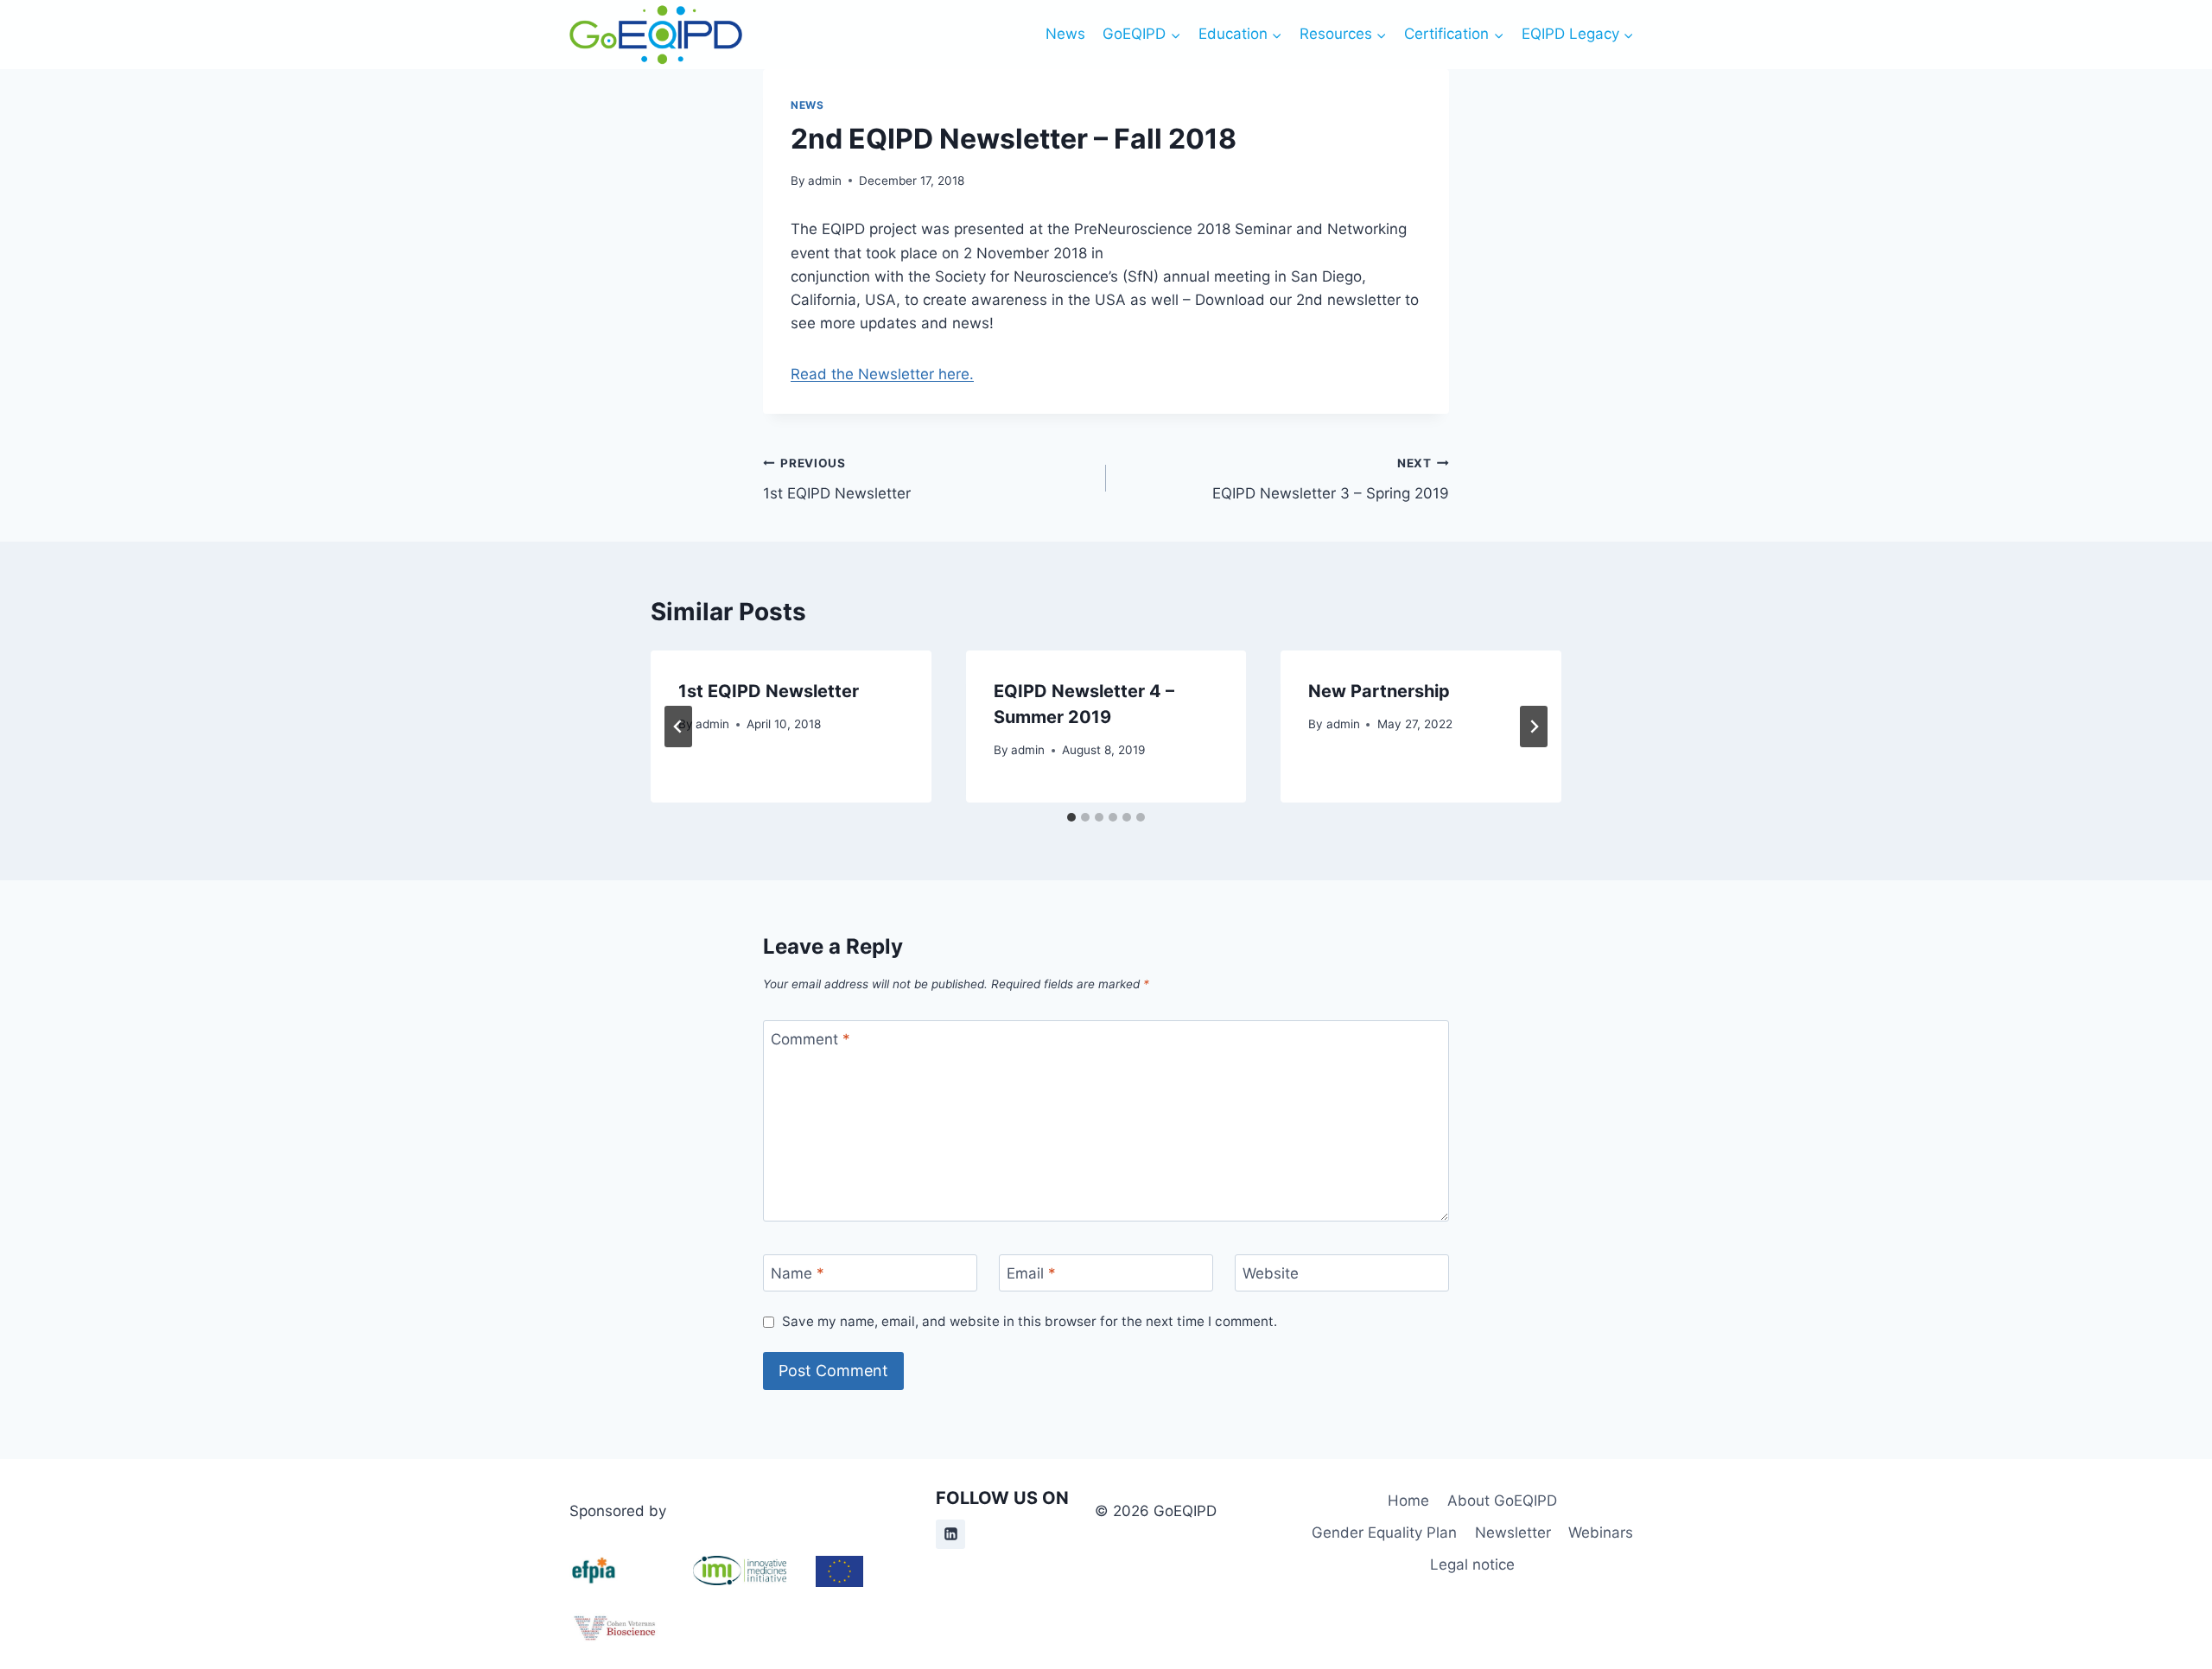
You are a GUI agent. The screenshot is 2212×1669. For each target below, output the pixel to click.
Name (798, 1273)
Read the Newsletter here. (882, 374)
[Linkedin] (950, 1534)
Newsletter (1513, 1533)
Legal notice (1472, 1564)
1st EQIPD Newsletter (837, 479)
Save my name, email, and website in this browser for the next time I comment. (1030, 1321)
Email (1031, 1273)
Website (1271, 1273)
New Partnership (1379, 691)
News (1065, 34)
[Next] (1534, 727)
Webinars (1601, 1533)
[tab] (1071, 817)
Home (1408, 1501)
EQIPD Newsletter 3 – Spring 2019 (1331, 479)
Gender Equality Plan (1384, 1533)
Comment (810, 1039)
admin (825, 181)
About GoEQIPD (1502, 1501)
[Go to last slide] (678, 727)
